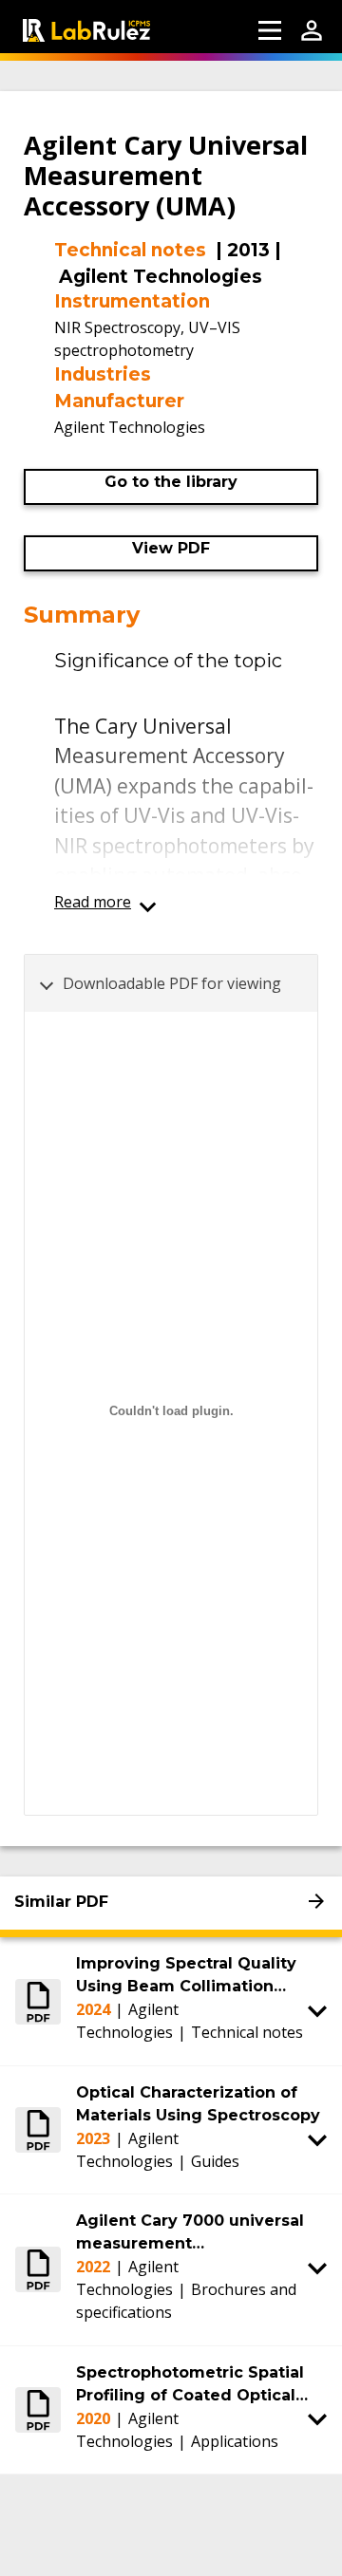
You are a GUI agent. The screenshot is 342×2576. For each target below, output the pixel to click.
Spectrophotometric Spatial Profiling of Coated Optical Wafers (190, 2385)
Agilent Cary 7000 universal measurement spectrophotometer (190, 2233)
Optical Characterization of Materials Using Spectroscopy (198, 2104)
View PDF (171, 548)
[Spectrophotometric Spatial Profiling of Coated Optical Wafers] (38, 2410)
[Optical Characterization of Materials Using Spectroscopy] (38, 2130)
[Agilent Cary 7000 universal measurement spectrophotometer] (38, 2269)
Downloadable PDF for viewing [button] (172, 983)
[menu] (270, 30)
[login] (312, 30)
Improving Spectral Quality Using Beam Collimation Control (186, 1976)
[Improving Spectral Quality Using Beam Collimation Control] (38, 2001)
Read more (93, 902)
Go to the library (171, 482)
